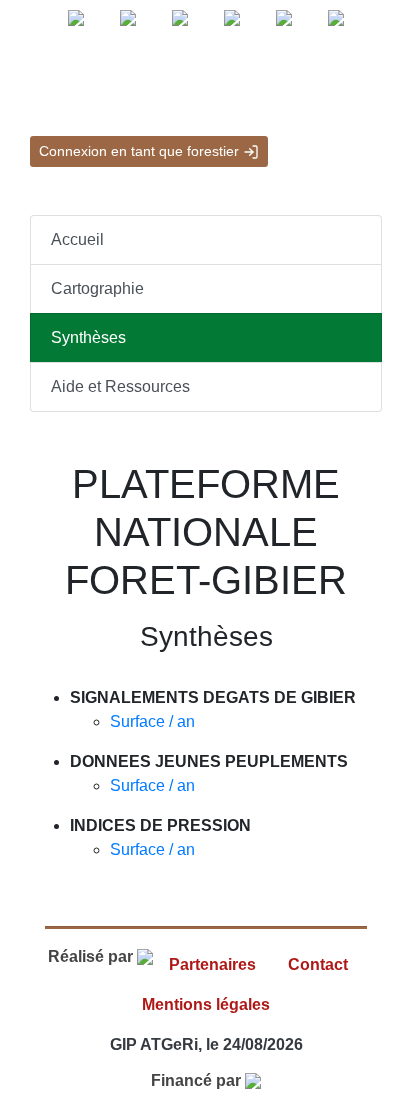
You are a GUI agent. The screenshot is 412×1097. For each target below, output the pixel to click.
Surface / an (152, 721)
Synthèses (88, 337)
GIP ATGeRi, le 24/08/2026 (206, 1044)
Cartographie (97, 288)
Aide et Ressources (120, 386)
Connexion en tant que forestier (141, 151)
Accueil (77, 239)
